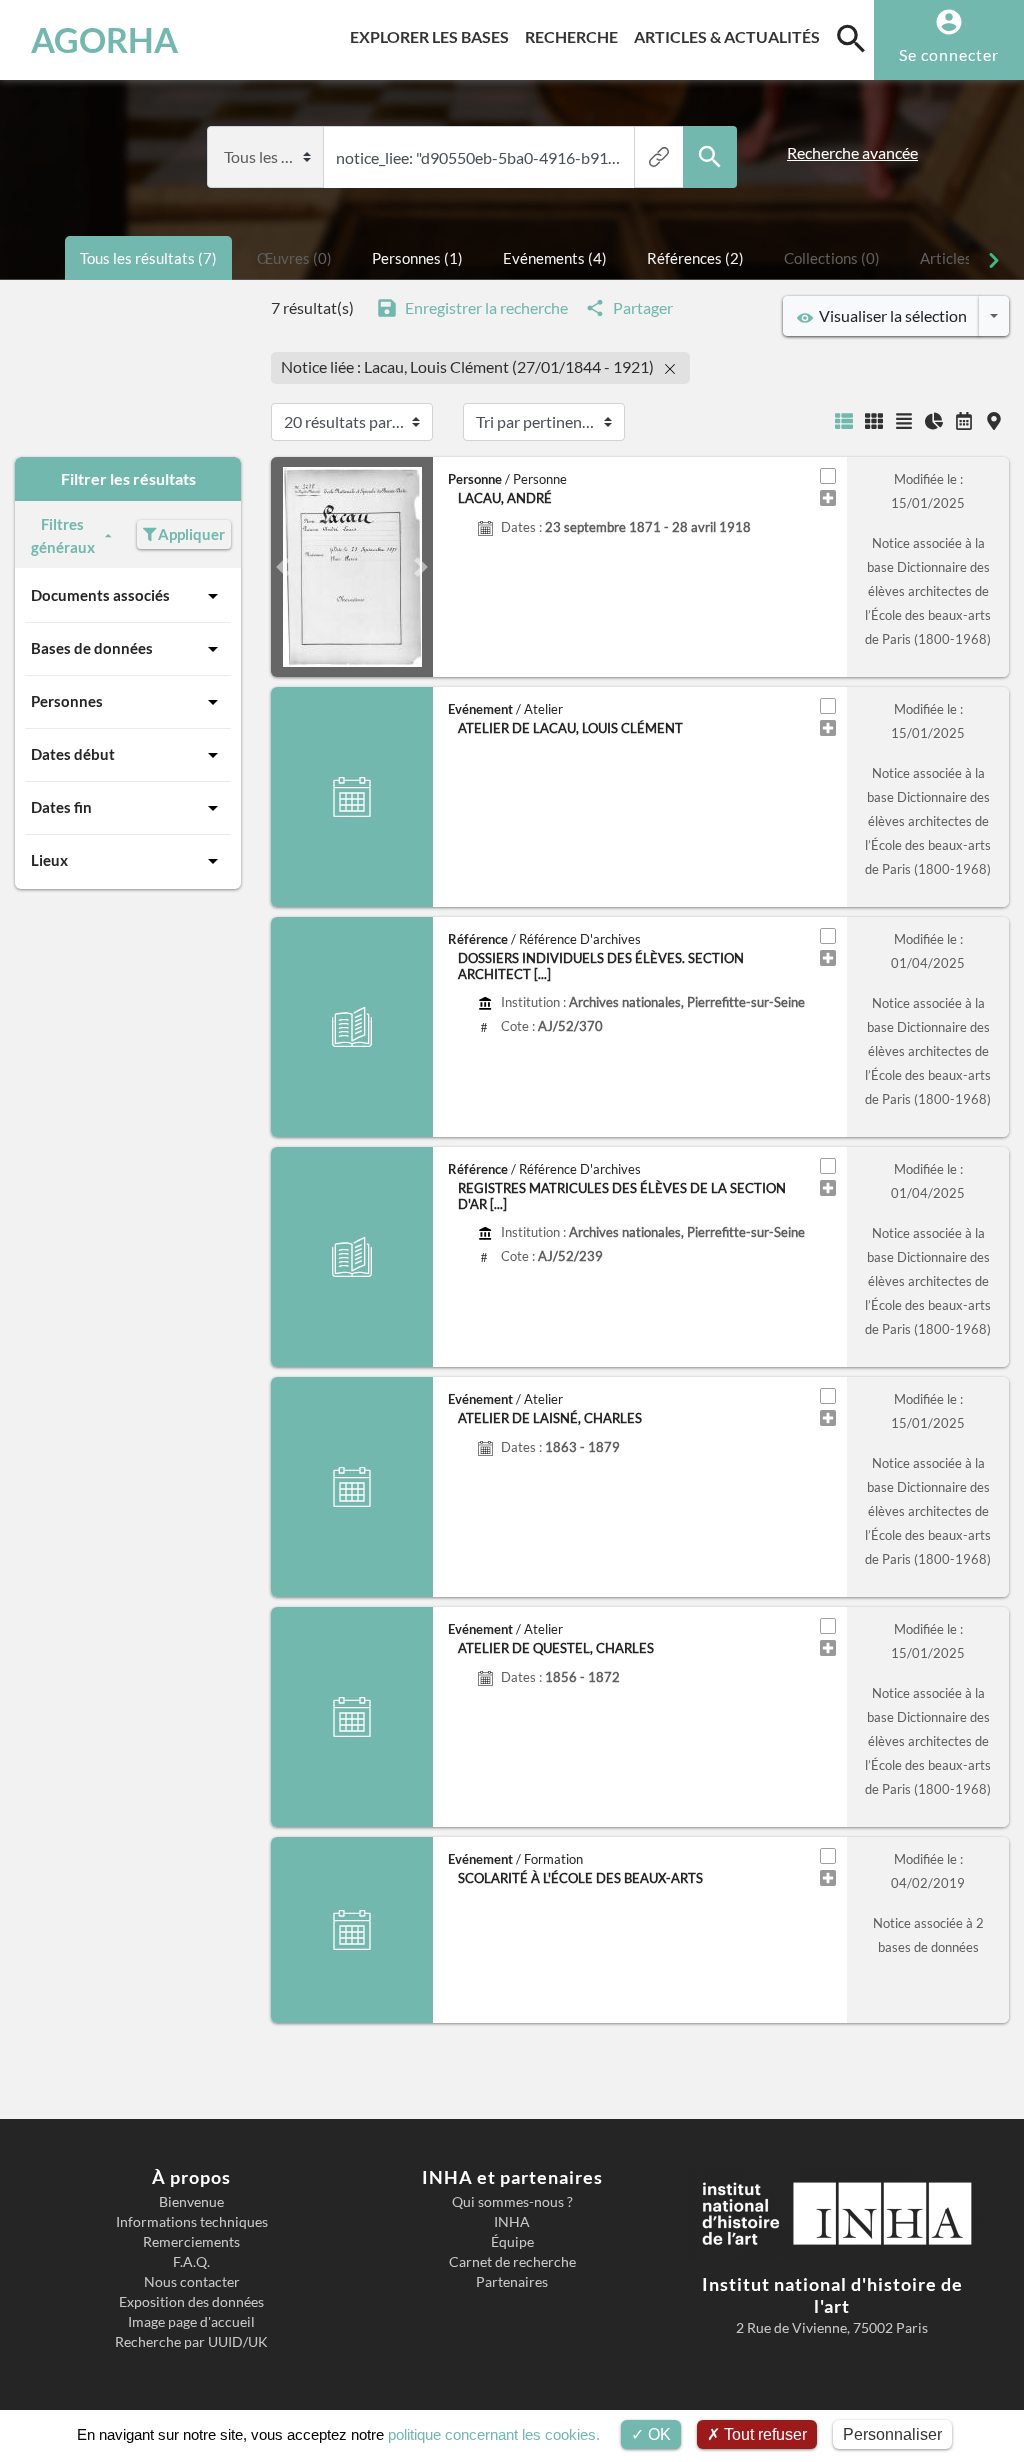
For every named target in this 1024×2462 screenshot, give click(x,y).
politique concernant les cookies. (494, 2434)
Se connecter (949, 54)
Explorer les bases (433, 36)
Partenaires (512, 2282)
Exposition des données (191, 2302)
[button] (283, 567)
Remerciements (191, 2242)
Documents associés (100, 595)
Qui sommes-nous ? (512, 2202)
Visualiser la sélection (890, 315)
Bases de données (92, 648)
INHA (512, 2222)
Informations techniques (192, 2222)
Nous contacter (192, 2282)
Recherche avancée (852, 153)
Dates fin (61, 807)
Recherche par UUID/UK (191, 2342)
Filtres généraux (63, 535)
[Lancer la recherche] (710, 157)
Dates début (73, 754)
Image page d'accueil (191, 2322)
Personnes (67, 701)
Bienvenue (191, 2202)
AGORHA (104, 40)
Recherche (575, 36)
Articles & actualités (731, 36)
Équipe (512, 2242)
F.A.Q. (191, 2262)
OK (657, 2434)
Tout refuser (763, 2434)
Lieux (49, 860)
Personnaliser (892, 2434)
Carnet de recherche (512, 2262)
